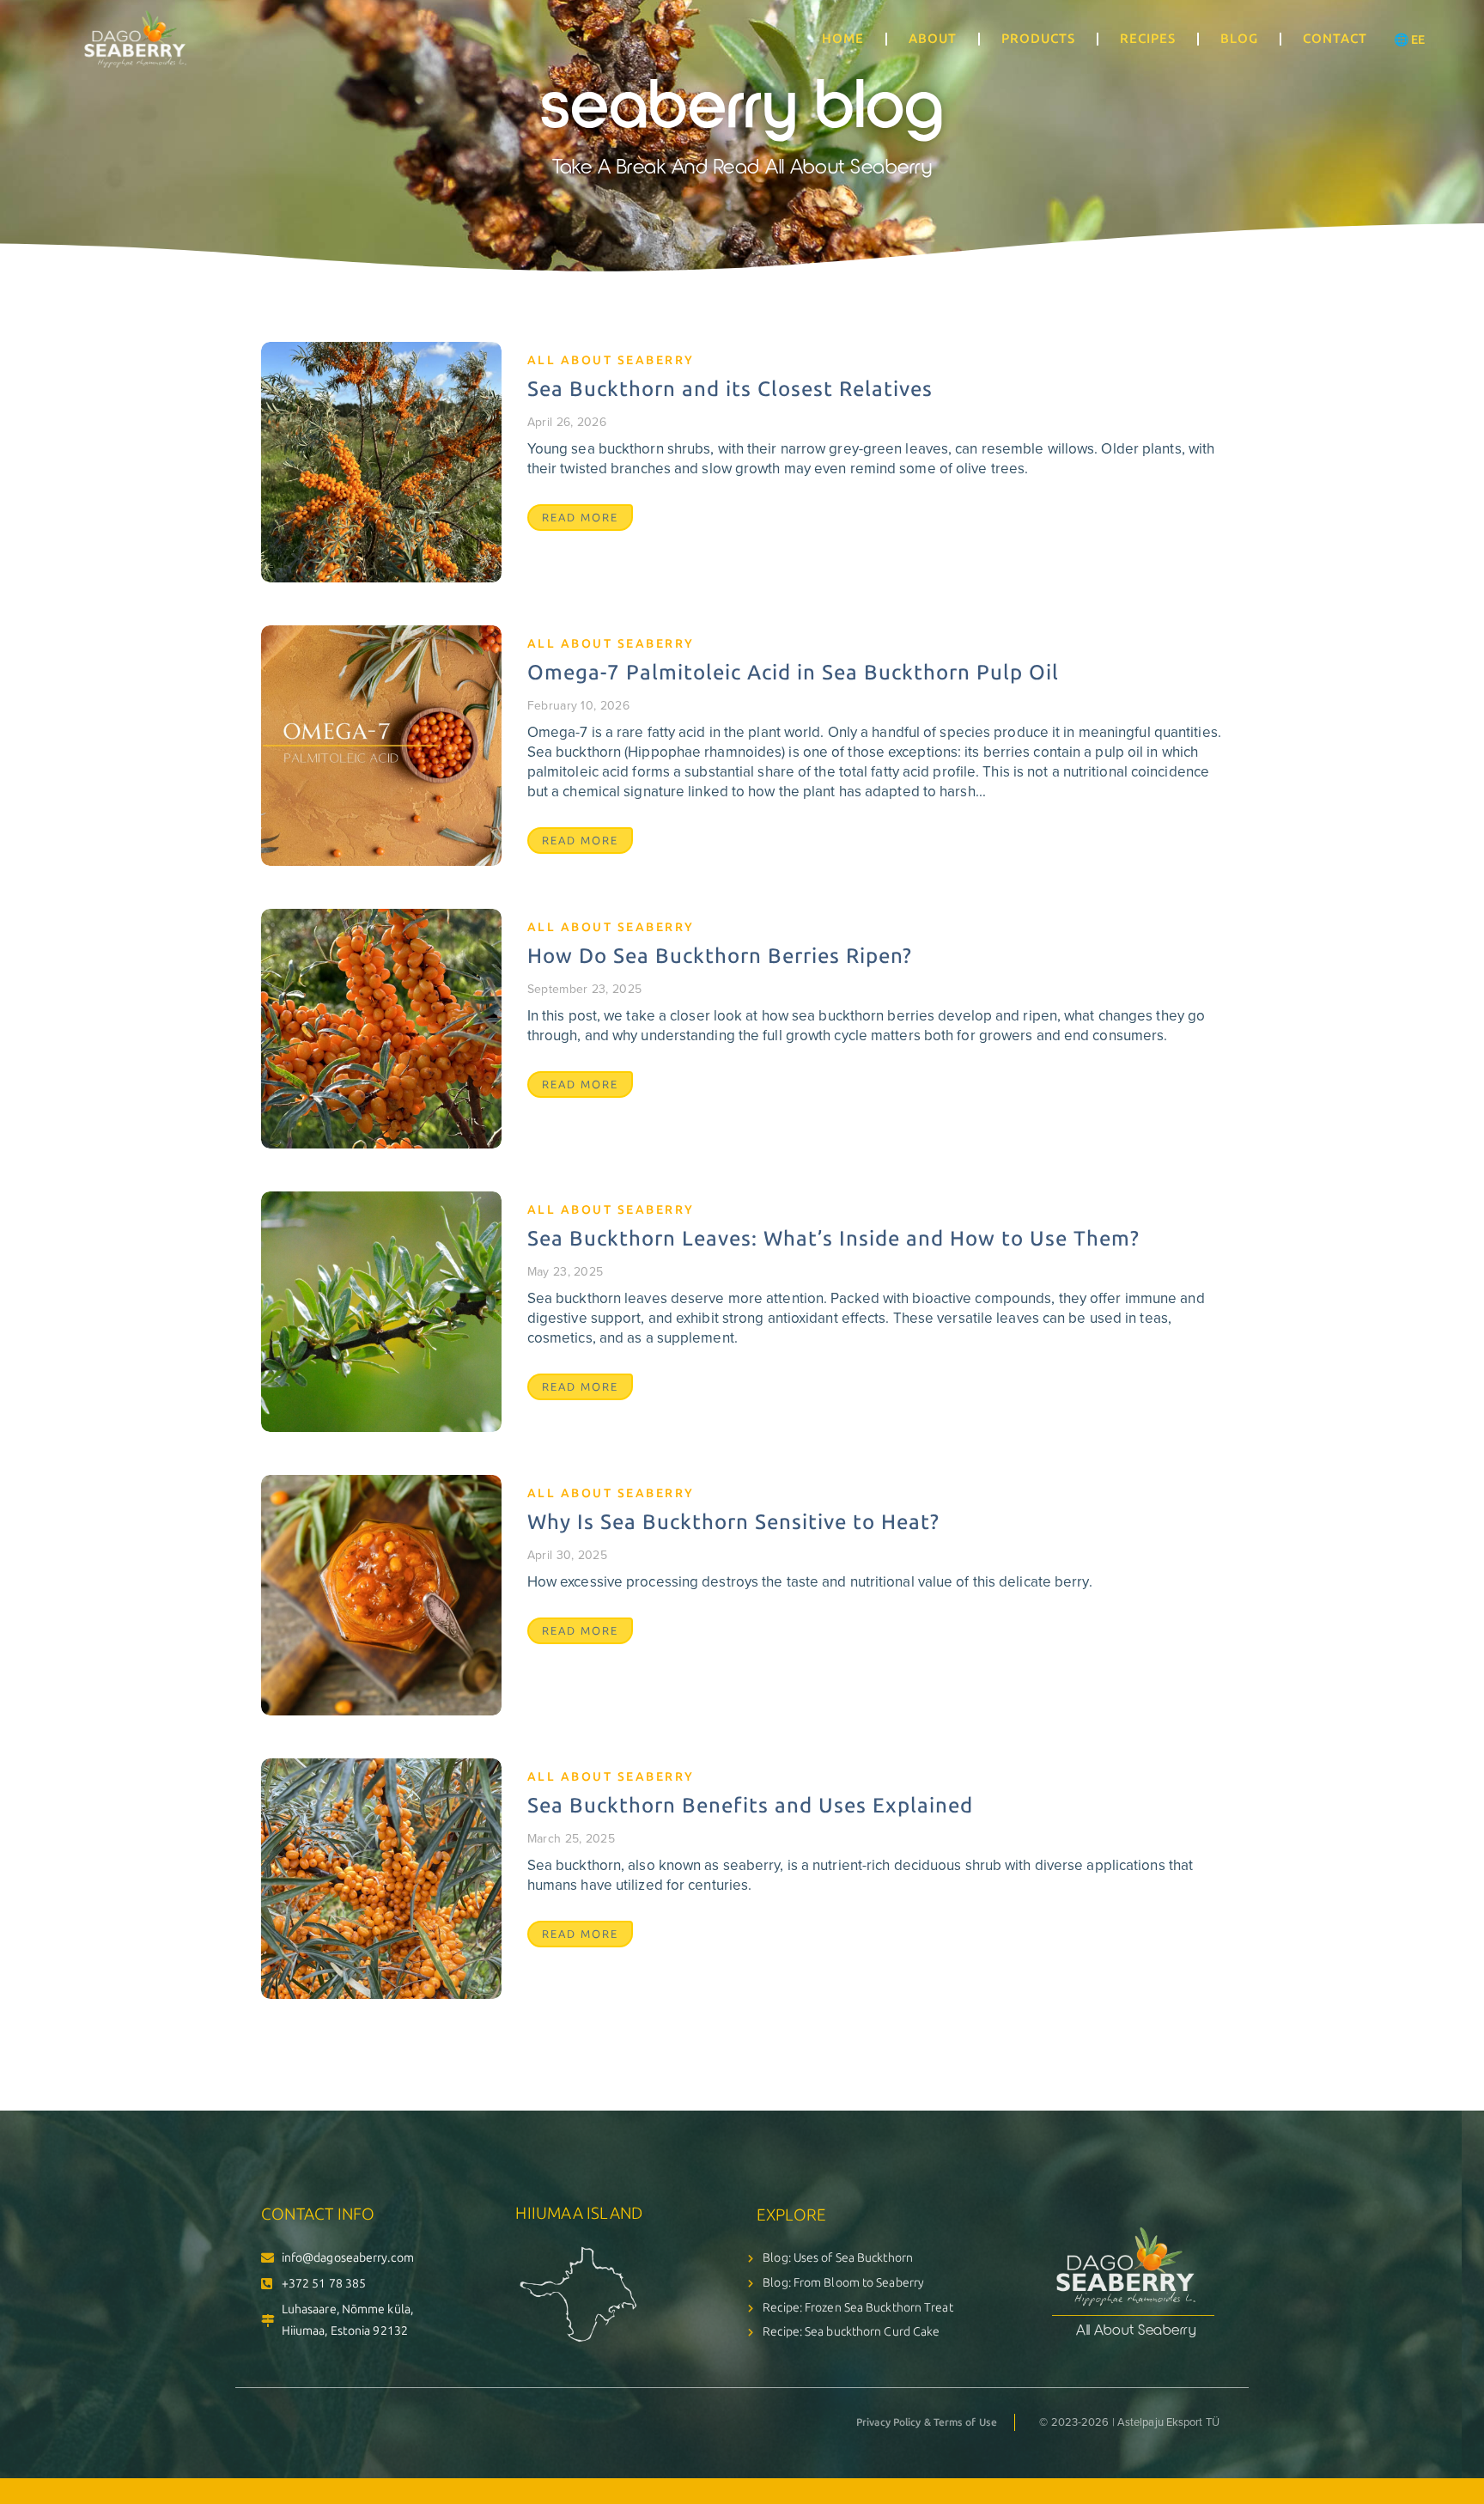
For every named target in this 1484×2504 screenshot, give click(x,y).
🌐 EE (1409, 40)
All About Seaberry (611, 360)
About (933, 39)
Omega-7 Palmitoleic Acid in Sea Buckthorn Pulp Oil (793, 672)
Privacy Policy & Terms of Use (927, 2422)
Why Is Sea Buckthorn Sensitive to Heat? (733, 1522)
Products (1038, 39)
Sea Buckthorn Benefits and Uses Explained (750, 1805)
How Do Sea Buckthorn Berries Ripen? (720, 956)
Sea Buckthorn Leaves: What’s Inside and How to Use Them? (833, 1238)
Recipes (1148, 39)
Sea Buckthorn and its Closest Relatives (730, 389)
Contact (1335, 39)
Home (843, 39)
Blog (1239, 39)
